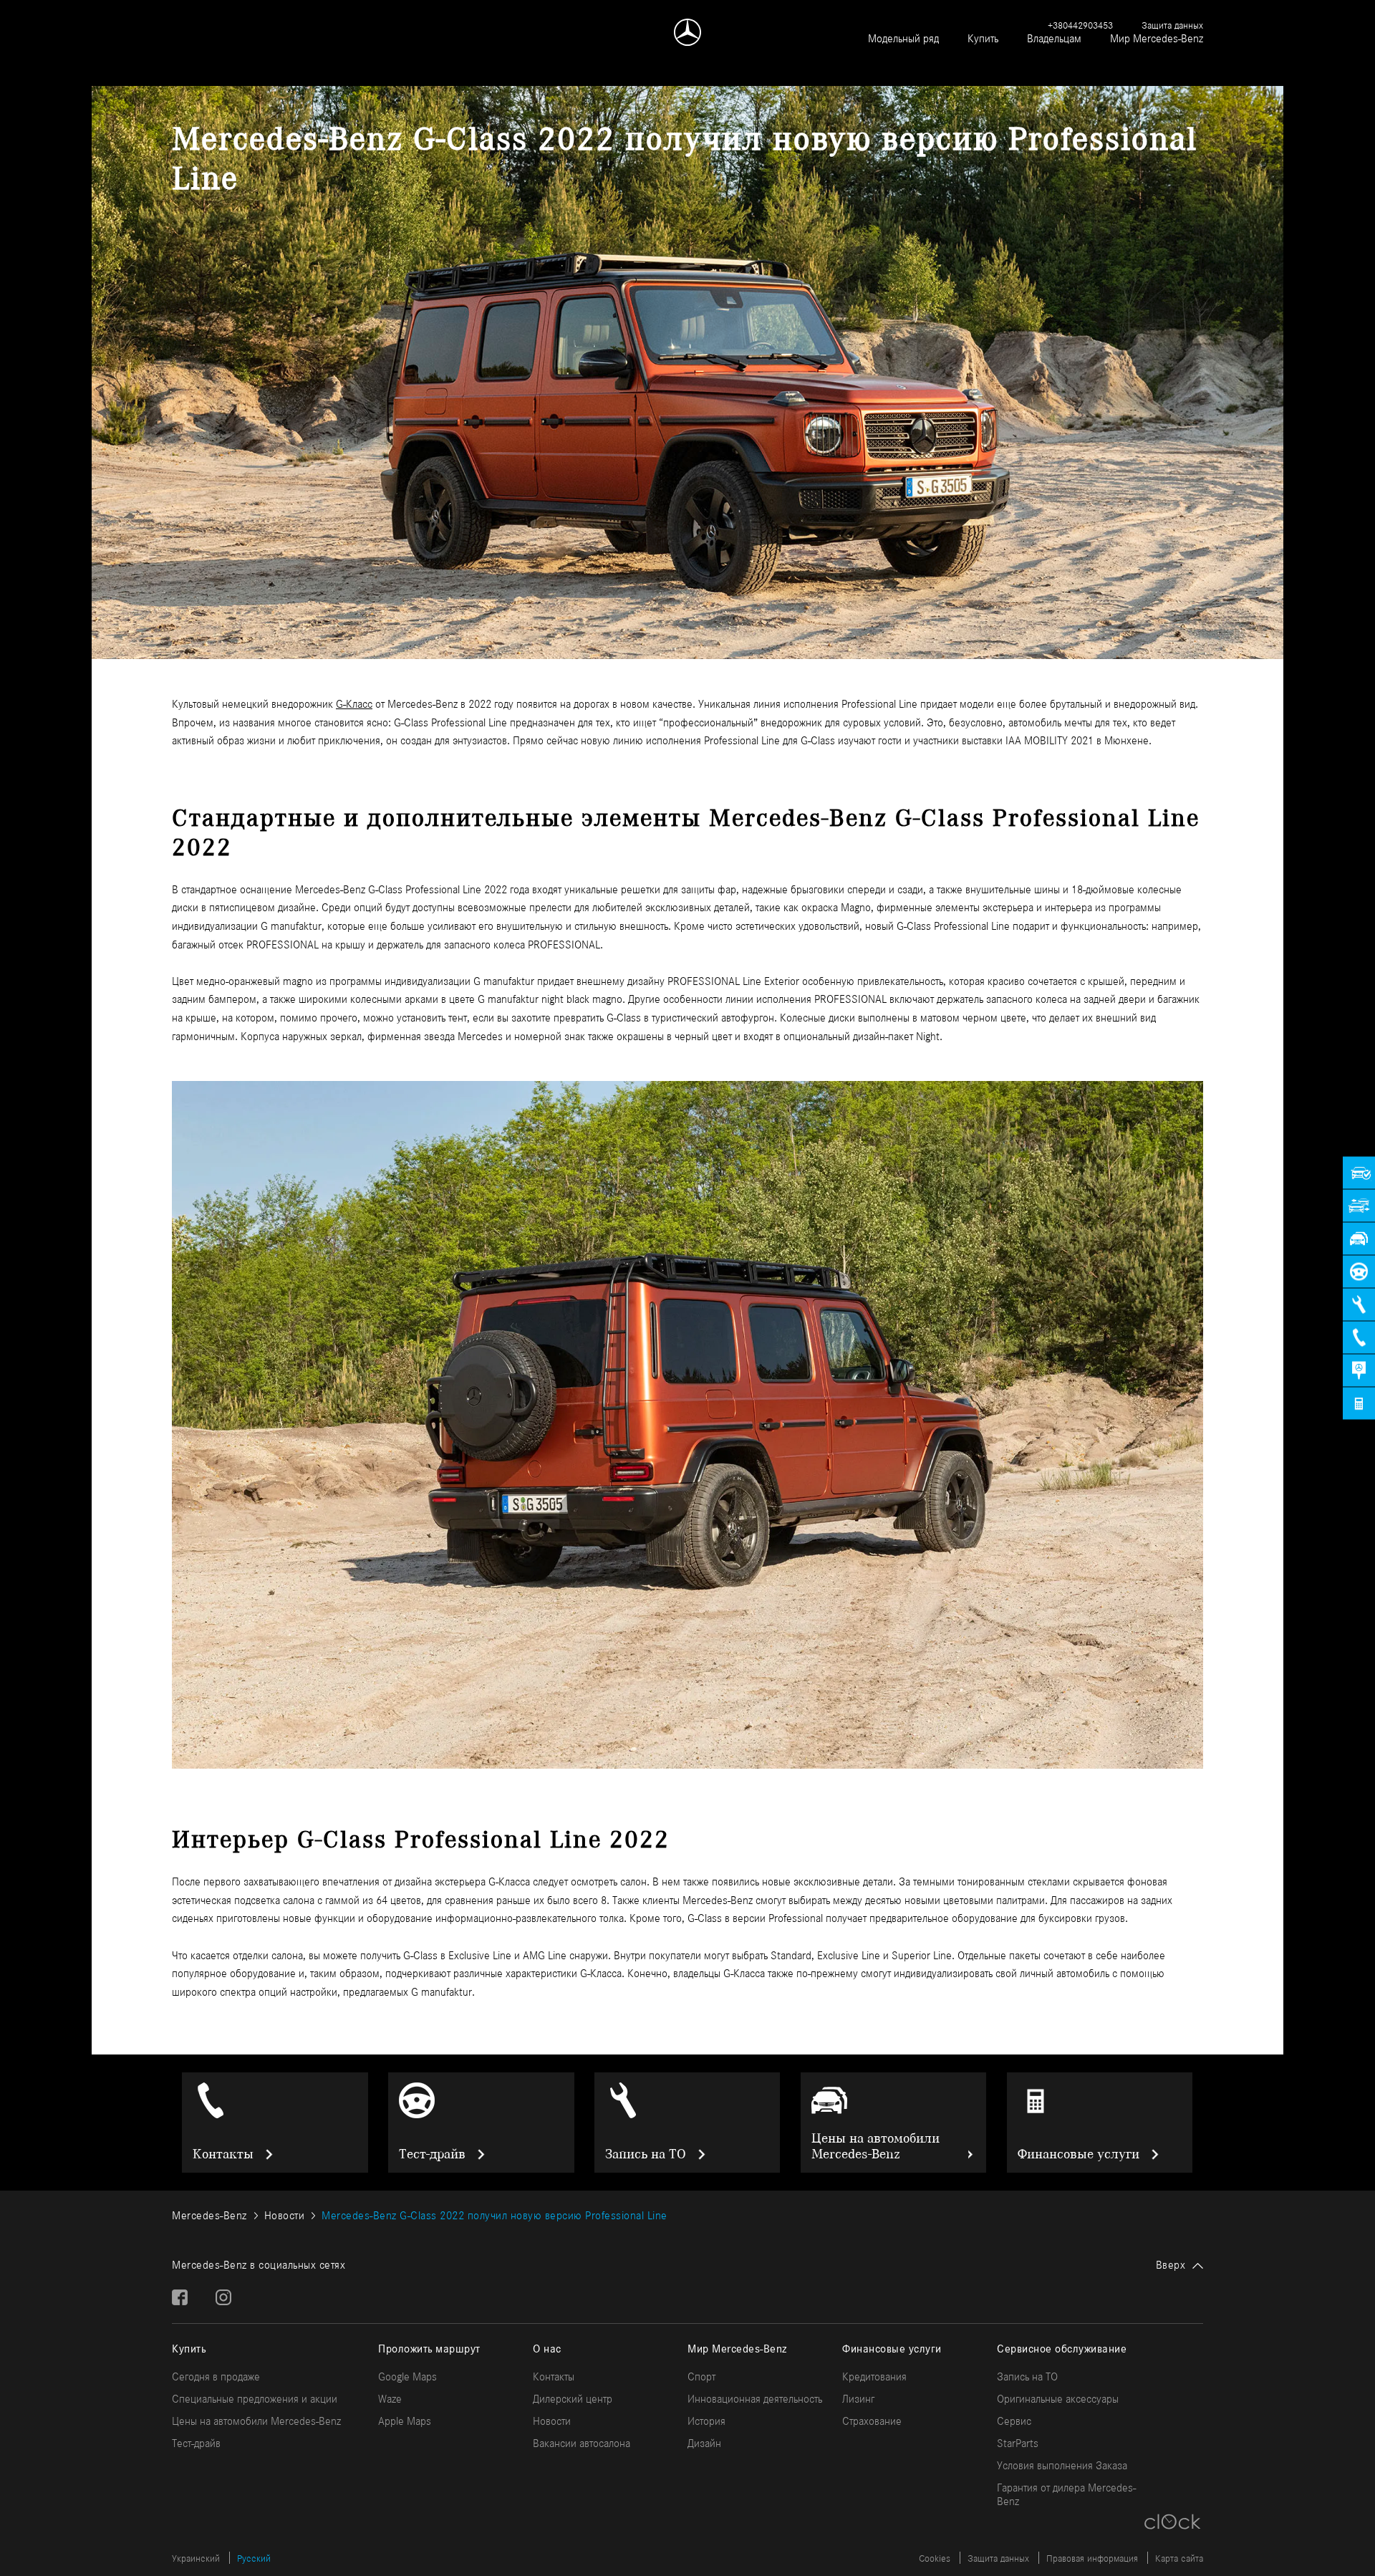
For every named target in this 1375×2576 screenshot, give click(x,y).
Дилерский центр (573, 2399)
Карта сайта (1179, 2558)
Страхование (872, 2421)
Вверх (1171, 2265)
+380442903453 (1080, 25)
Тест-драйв (432, 2154)
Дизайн (704, 2443)
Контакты (223, 2154)
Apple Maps (405, 2421)
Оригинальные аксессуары (1058, 2399)
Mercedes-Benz (209, 2215)
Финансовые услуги (1079, 2154)
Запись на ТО (646, 2154)
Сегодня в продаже (216, 2376)
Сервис (1014, 2421)
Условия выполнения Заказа (1062, 2465)
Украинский (196, 2558)
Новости (285, 2215)
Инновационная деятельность (755, 2399)
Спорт (701, 2376)
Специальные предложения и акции (255, 2399)
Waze (390, 2399)
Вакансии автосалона (582, 2443)
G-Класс (354, 704)
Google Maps (407, 2376)
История (706, 2421)
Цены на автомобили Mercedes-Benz (875, 2146)
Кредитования (874, 2376)
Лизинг (858, 2399)
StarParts (1018, 2443)
